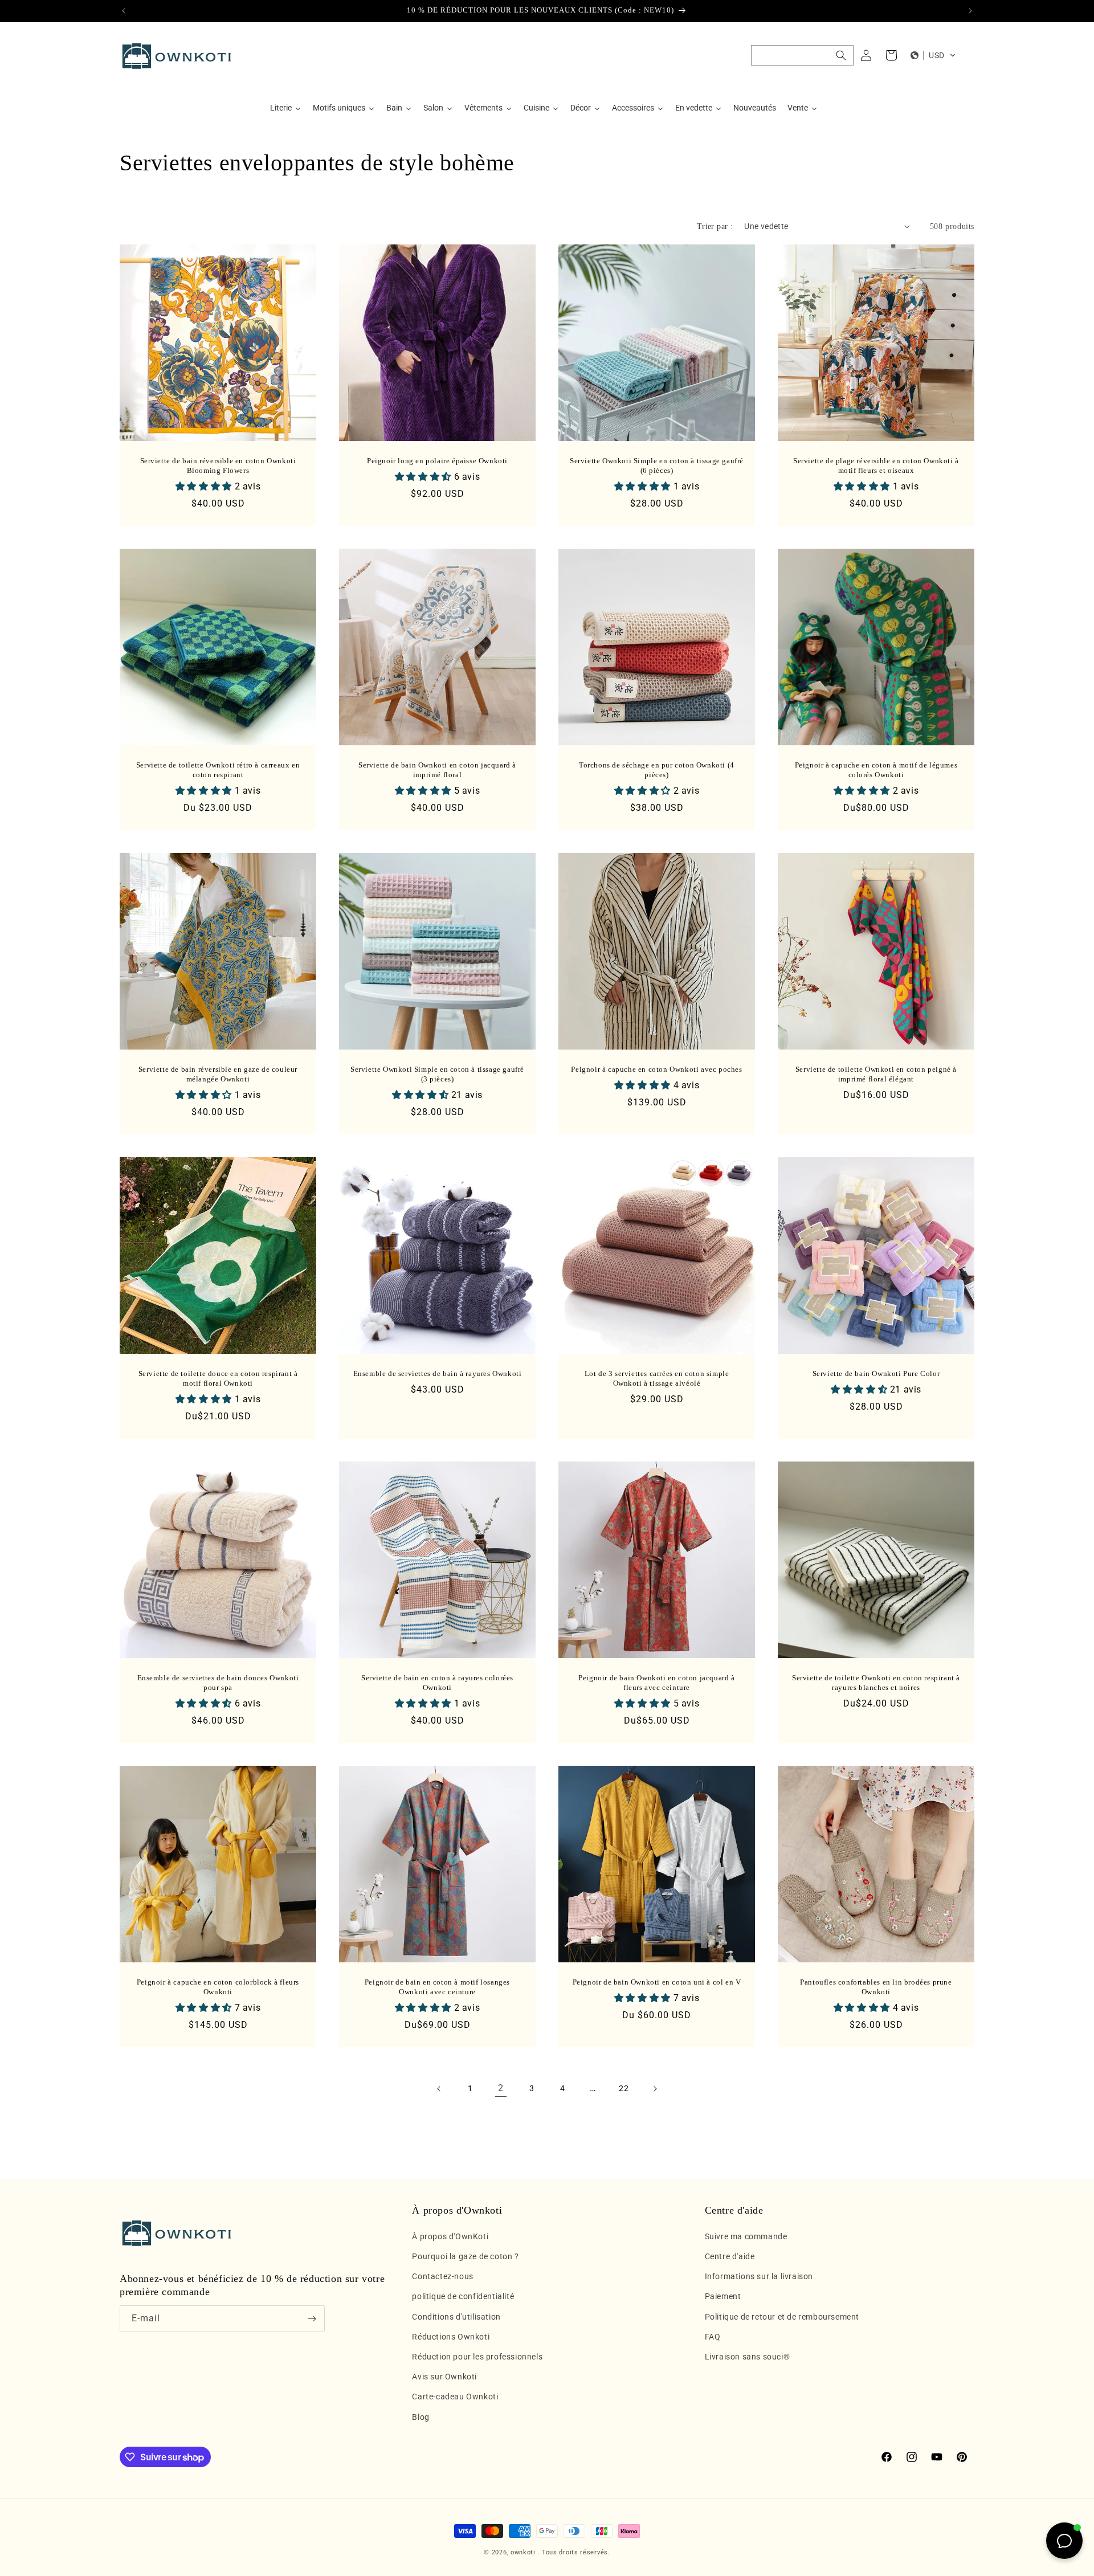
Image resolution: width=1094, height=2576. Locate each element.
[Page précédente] (439, 2089)
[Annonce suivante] (970, 11)
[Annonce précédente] (124, 11)
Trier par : (715, 226)
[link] (501, 2089)
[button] (802, 55)
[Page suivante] (655, 2089)
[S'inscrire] (312, 2319)
